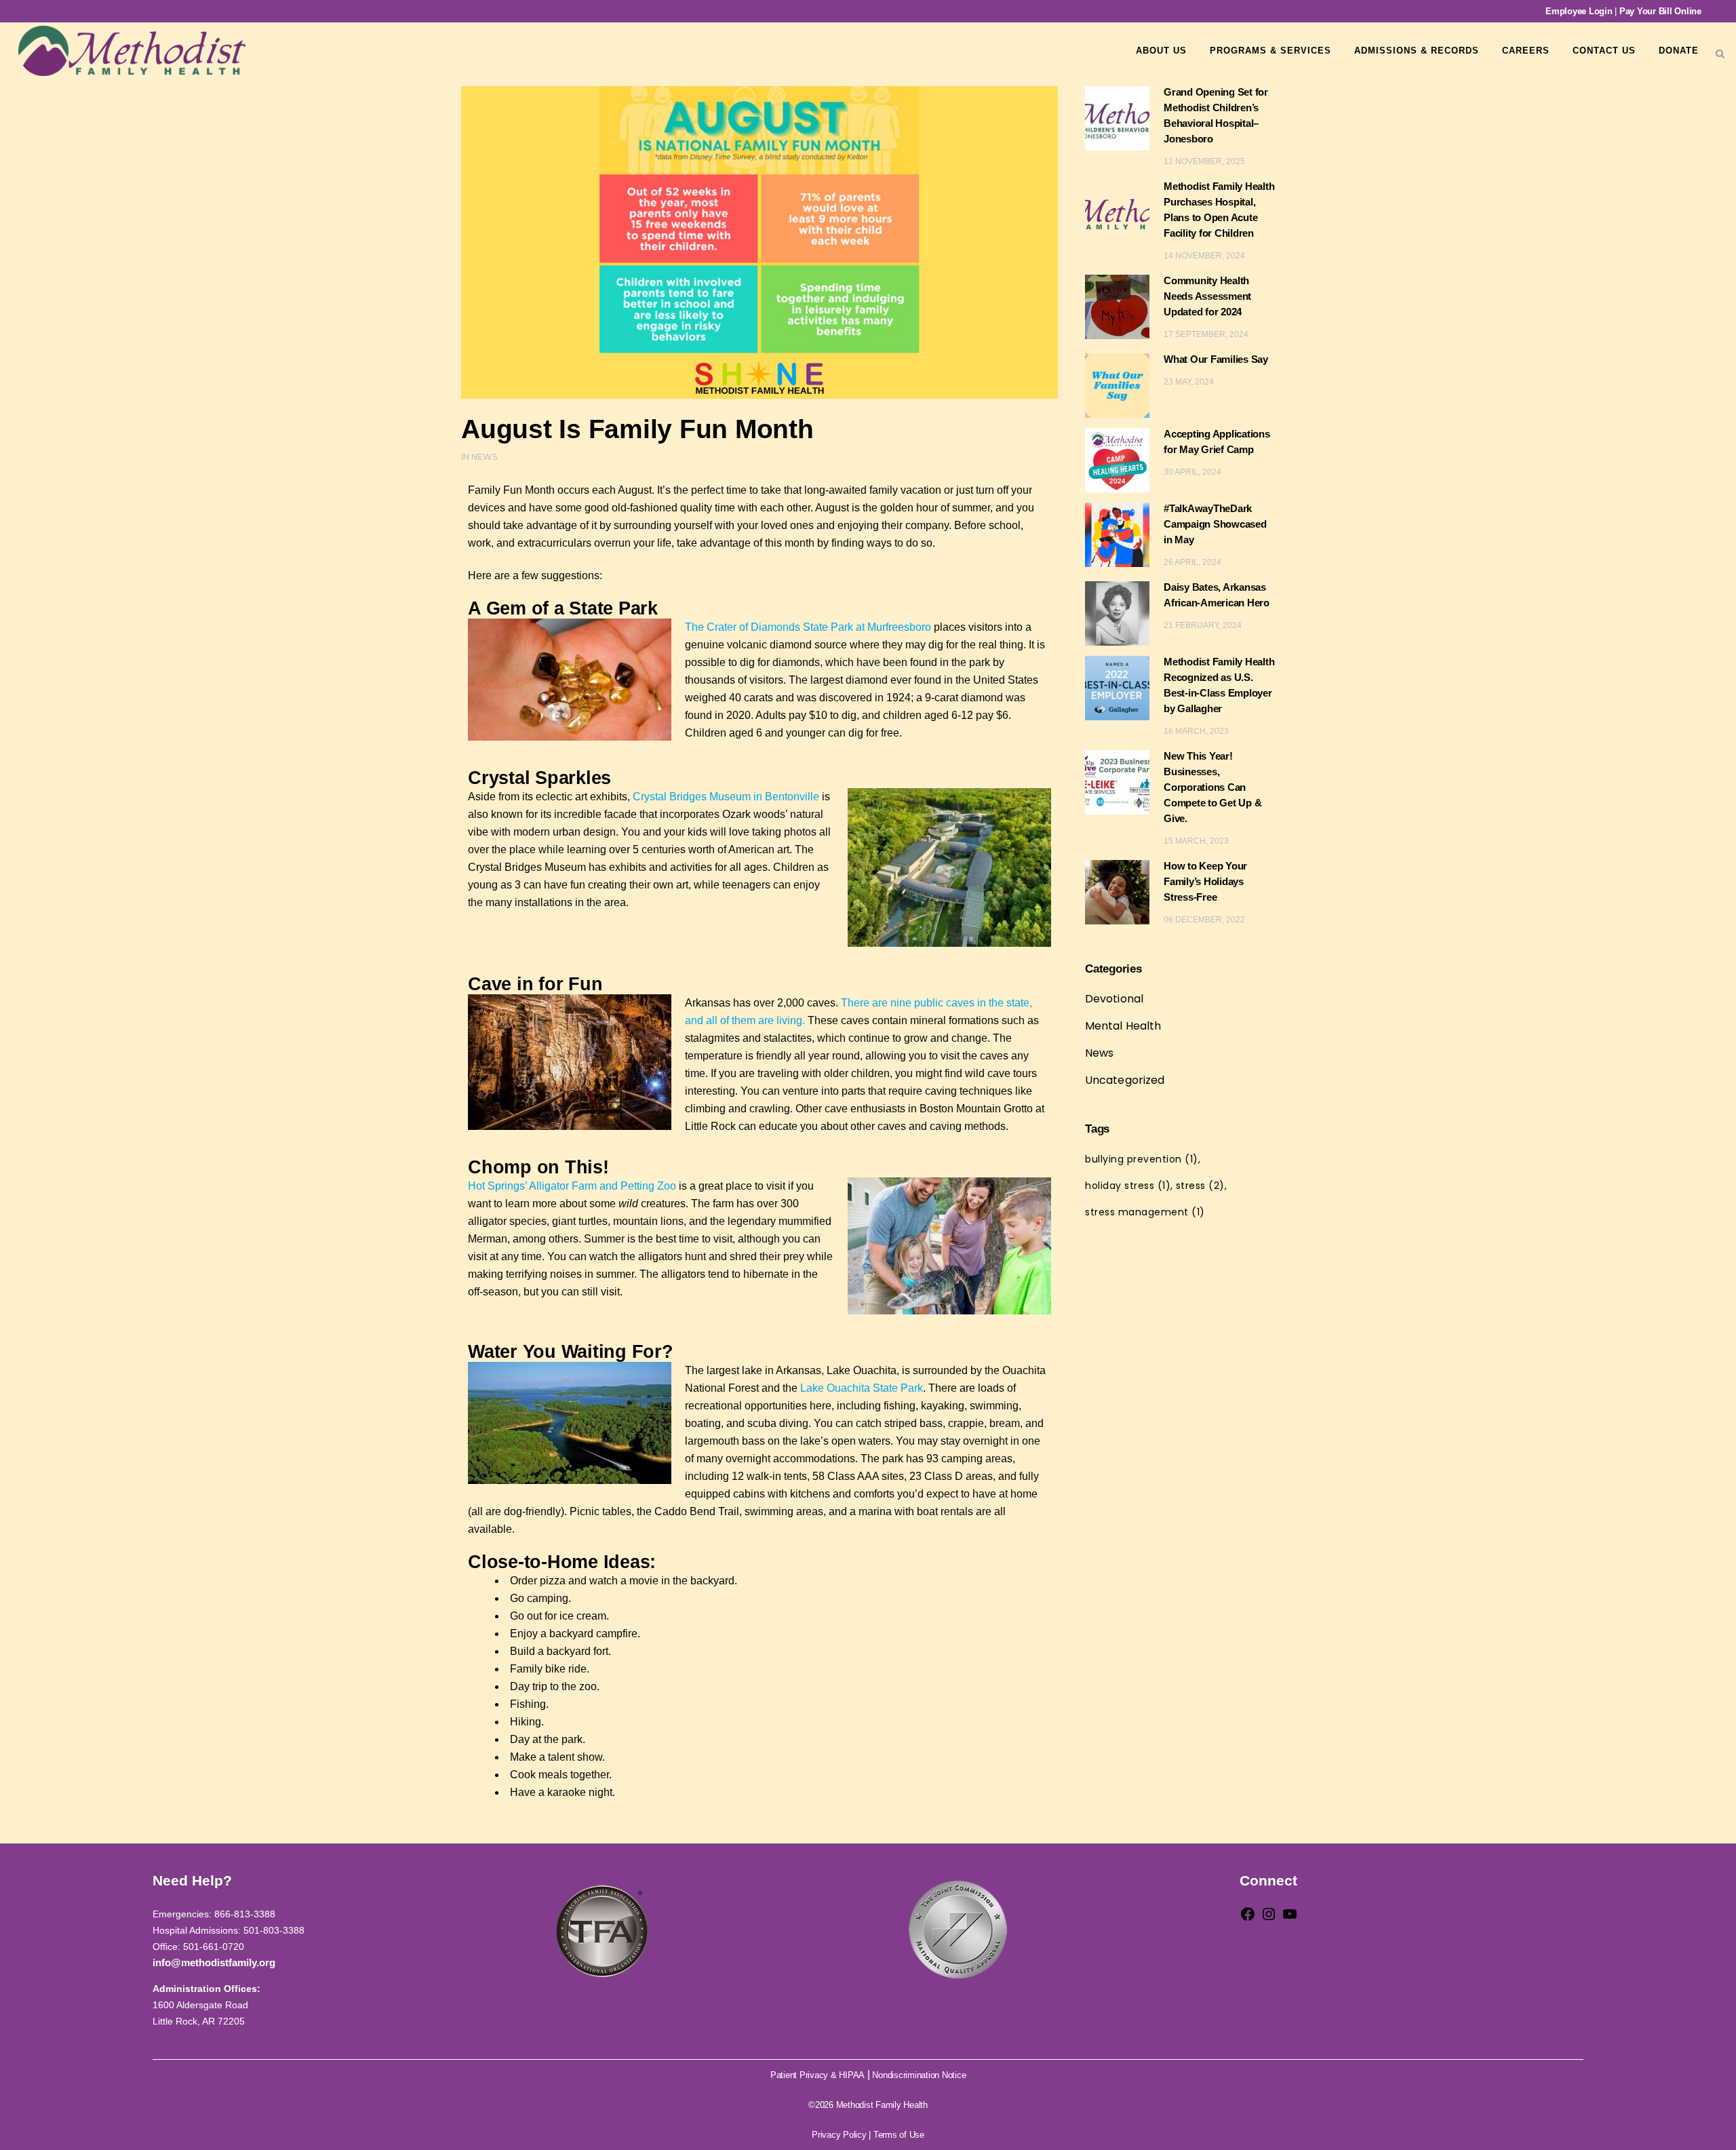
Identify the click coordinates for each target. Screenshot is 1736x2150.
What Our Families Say (1216, 359)
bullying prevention (1142, 1159)
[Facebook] (1248, 1918)
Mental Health (1123, 1026)
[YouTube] (1290, 1918)
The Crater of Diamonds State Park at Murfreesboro (808, 627)
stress (1200, 1186)
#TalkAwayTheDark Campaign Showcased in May (1215, 524)
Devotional (1114, 999)
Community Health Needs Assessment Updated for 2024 (1207, 296)
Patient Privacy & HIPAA (817, 2075)
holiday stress (1128, 1186)
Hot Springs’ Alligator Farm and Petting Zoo (572, 1186)
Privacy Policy (839, 2135)
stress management (1145, 1212)
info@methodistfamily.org (214, 1962)
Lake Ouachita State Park (862, 1388)
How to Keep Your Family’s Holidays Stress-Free (1205, 881)
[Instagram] (1269, 1918)
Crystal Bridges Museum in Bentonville (726, 797)
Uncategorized (1125, 1080)
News (484, 457)
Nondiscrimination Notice (919, 2075)
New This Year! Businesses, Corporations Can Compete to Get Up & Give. (1212, 787)
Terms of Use (899, 2135)
